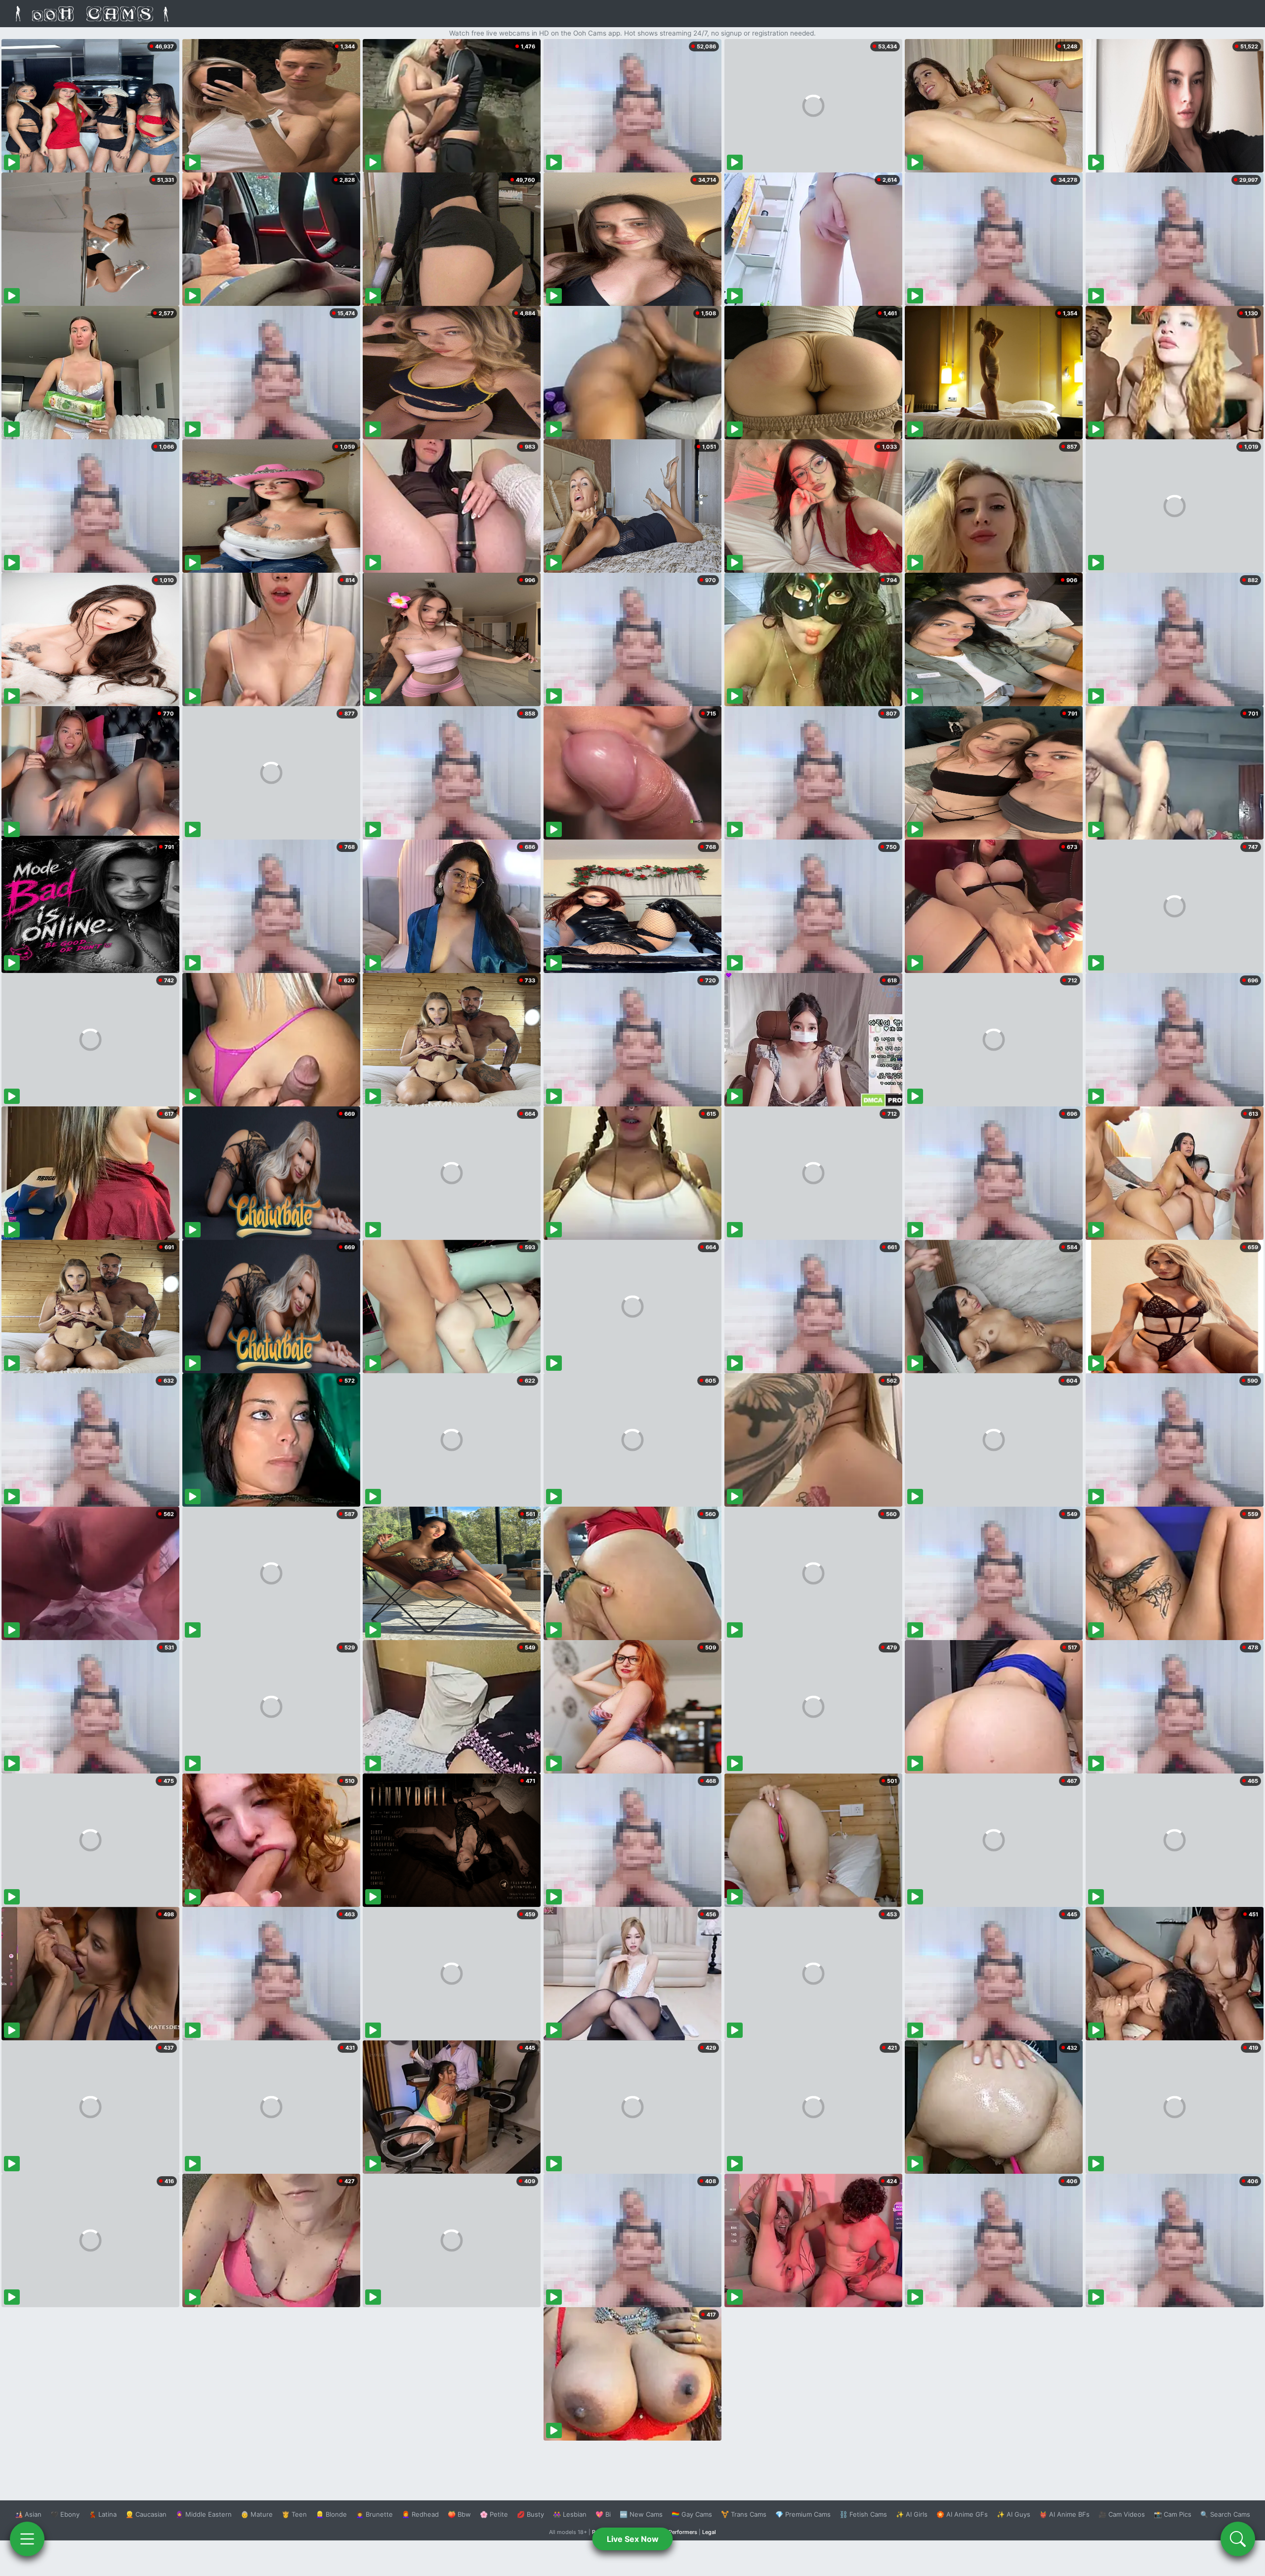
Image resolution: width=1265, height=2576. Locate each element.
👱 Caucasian (146, 2514)
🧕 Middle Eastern (204, 2514)
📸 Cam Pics (1173, 2514)
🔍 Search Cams (1225, 2514)
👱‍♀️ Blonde (331, 2514)
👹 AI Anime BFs (1064, 2514)
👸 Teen (294, 2514)
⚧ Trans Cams (744, 2514)
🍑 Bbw (459, 2514)
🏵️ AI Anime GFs (962, 2514)
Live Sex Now (633, 2539)
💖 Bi (603, 2514)
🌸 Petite (494, 2514)
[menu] (27, 2539)
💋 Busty (530, 2514)
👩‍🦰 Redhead (420, 2514)
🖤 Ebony (65, 2514)
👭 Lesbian (570, 2514)
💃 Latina (103, 2514)
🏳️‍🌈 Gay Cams (692, 2514)
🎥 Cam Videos (1122, 2514)
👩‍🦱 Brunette (374, 2514)
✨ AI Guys (1013, 2514)
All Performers (679, 2532)
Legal (709, 2532)
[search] (1238, 2539)
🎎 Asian (28, 2514)
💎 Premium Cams (803, 2514)
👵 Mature (257, 2514)
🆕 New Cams (641, 2514)
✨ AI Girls (912, 2514)
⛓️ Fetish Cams (863, 2514)
